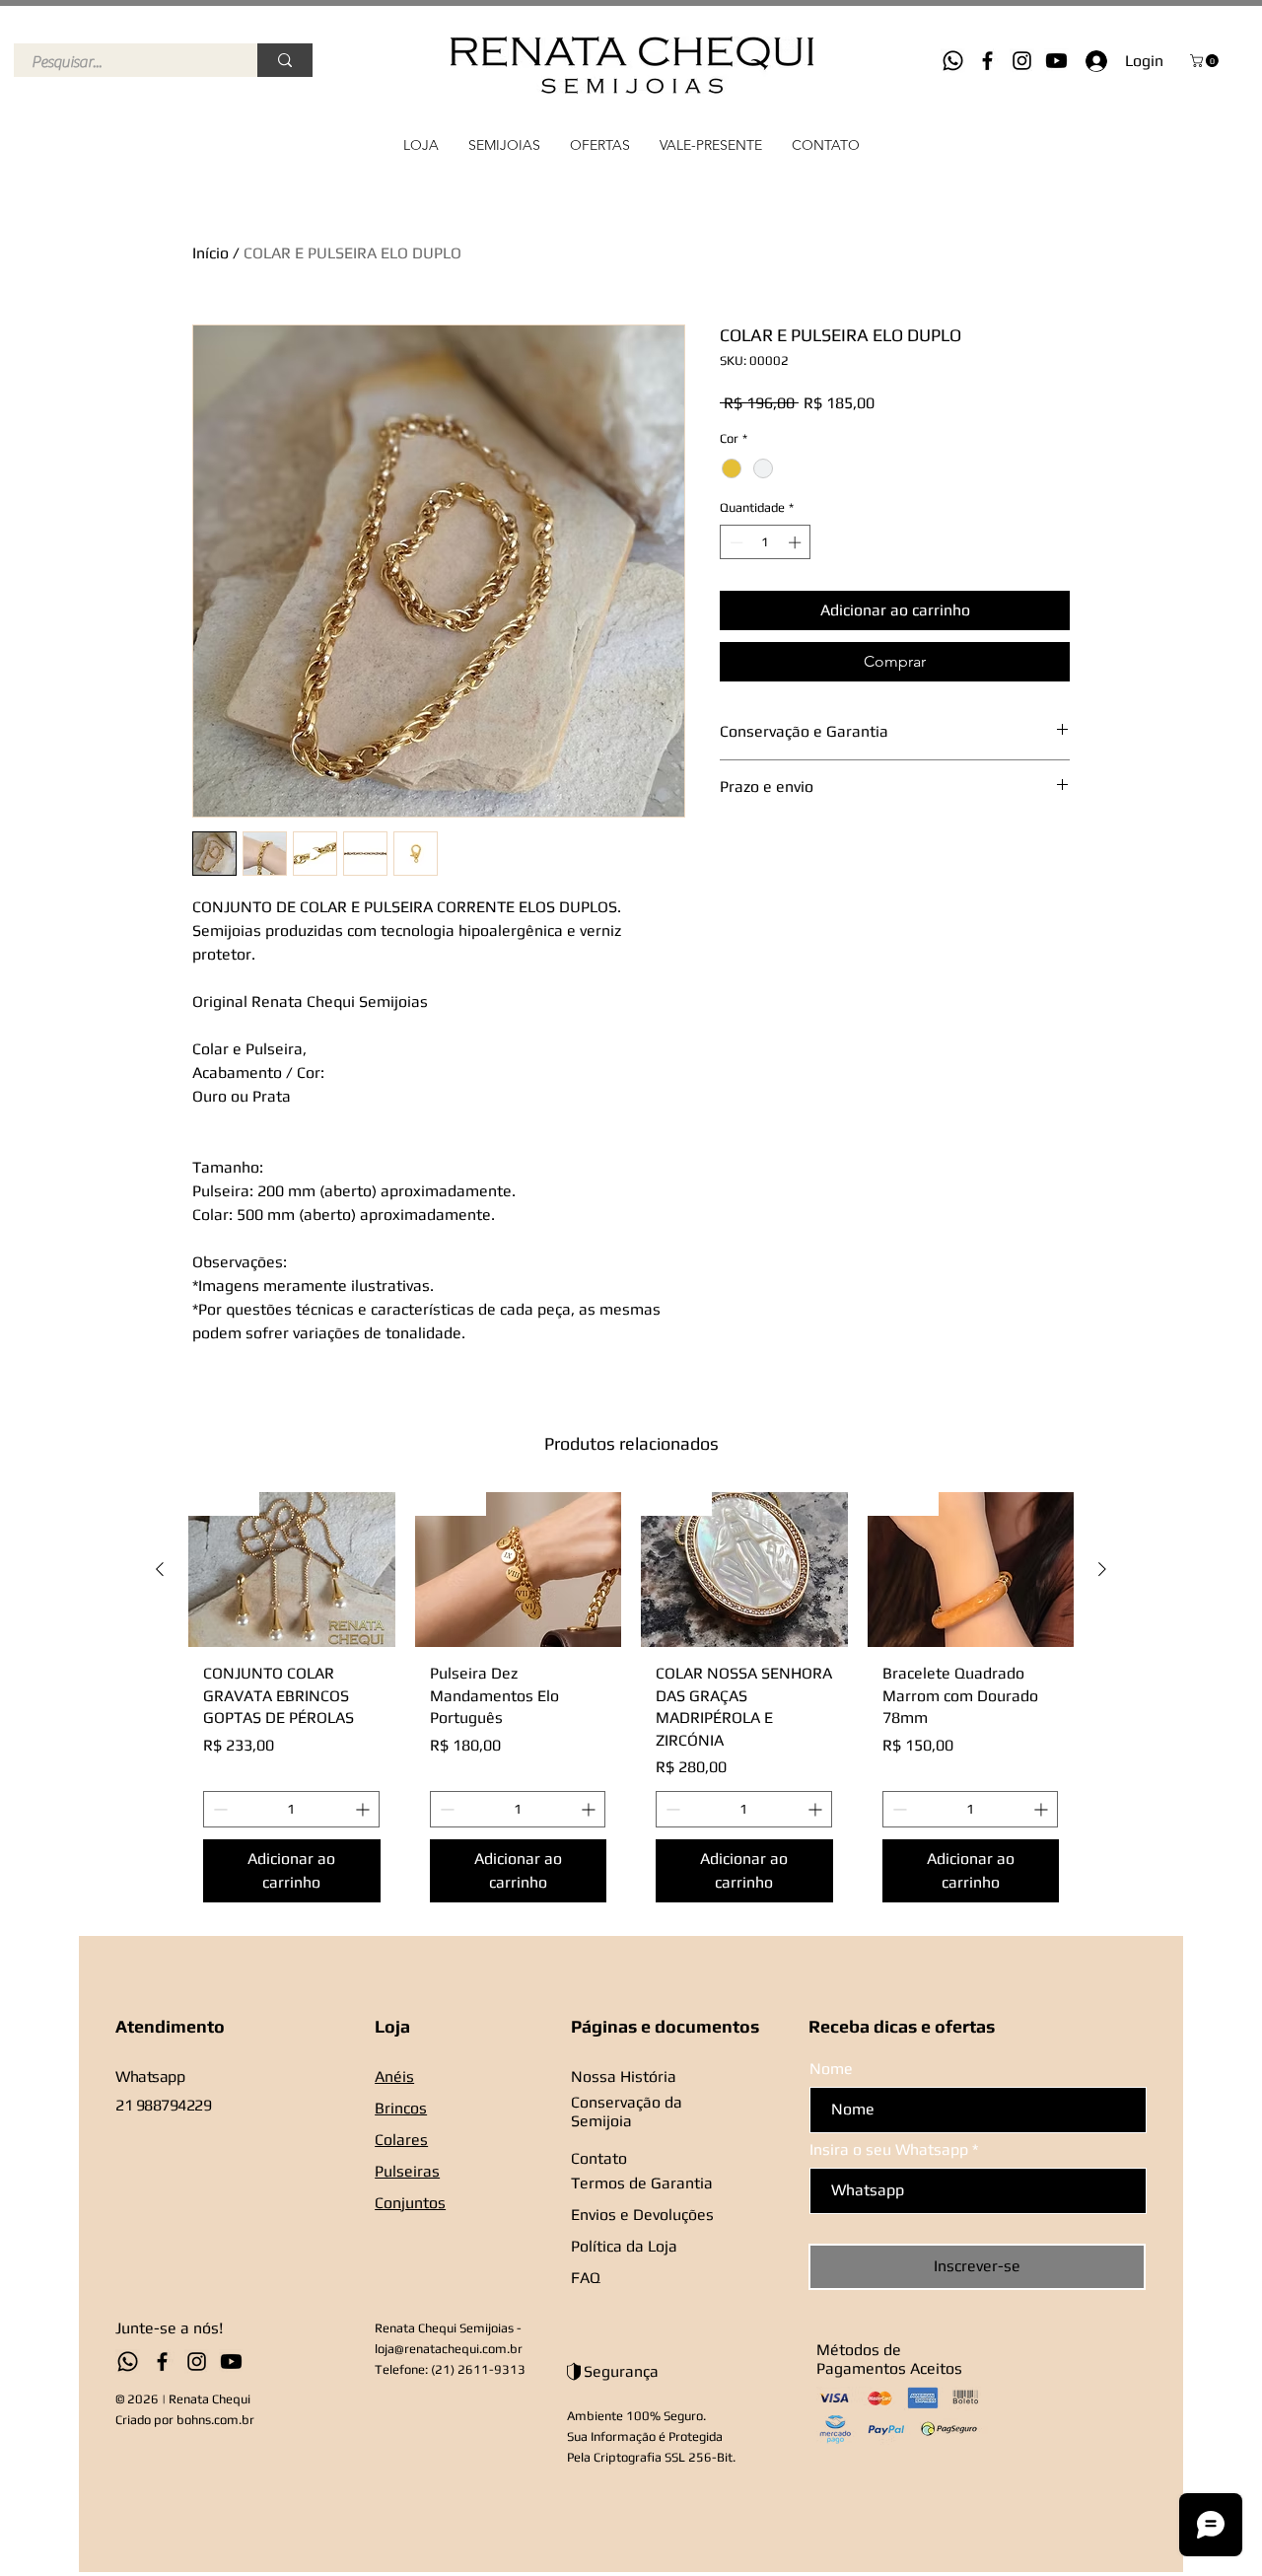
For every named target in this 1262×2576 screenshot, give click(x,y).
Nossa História (624, 2076)
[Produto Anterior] (160, 1569)
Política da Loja (624, 2246)
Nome (831, 2069)
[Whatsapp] (953, 61)
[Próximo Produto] (1102, 1569)
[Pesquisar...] (285, 60)
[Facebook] (987, 61)
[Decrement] (735, 542)
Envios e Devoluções (642, 2215)
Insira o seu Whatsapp (889, 2150)
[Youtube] (1056, 61)
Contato (599, 2158)
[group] (631, 1705)
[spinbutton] (766, 542)
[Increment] (797, 542)
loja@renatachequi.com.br (449, 2349)
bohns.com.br (215, 2420)
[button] (1206, 61)
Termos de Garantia (642, 2183)
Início (210, 253)
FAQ (586, 2278)
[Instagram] (1022, 61)
